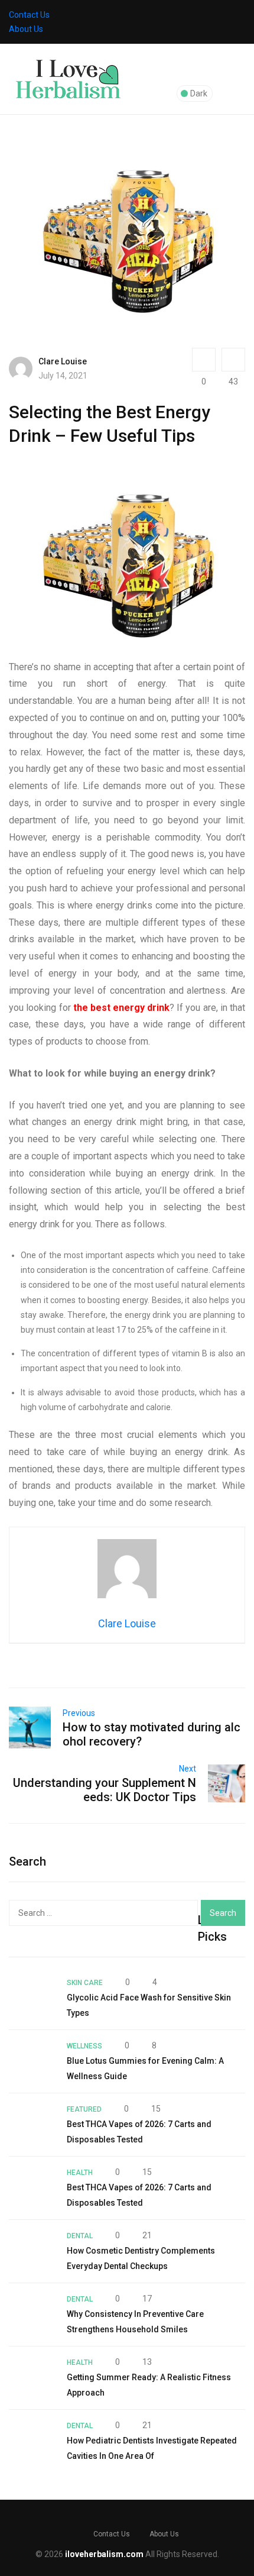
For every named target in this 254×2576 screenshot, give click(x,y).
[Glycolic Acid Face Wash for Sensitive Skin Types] (32, 1998)
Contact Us (29, 15)
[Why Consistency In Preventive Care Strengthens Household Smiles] (32, 2315)
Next (188, 1769)
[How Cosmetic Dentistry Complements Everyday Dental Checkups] (32, 2251)
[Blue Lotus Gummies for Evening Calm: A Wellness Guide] (32, 2061)
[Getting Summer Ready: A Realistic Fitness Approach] (32, 2378)
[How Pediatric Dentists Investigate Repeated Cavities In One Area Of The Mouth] (32, 2441)
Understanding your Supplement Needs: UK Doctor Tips (105, 1790)
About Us (26, 29)
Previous (79, 1713)
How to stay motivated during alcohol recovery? (152, 1734)
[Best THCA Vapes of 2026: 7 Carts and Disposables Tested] (32, 2125)
